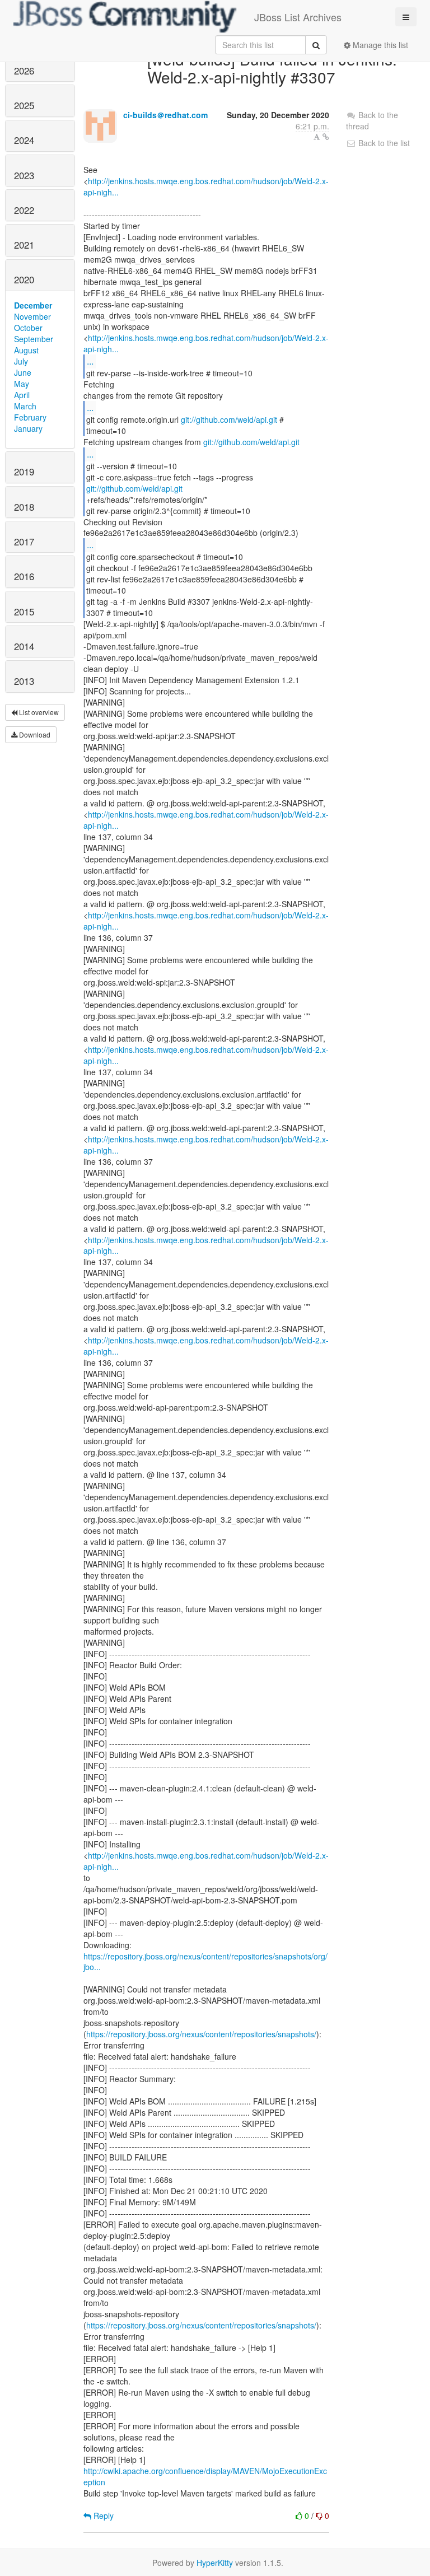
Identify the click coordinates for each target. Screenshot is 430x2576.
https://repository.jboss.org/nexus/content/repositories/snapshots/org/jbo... (205, 1962)
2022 (24, 210)
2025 (24, 105)
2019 (24, 472)
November (32, 316)
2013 (24, 681)
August (26, 350)
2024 (24, 140)
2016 (24, 576)
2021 (24, 245)
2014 (24, 646)
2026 (24, 71)
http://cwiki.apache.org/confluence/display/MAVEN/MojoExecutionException (205, 2476)
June (23, 372)
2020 (24, 279)
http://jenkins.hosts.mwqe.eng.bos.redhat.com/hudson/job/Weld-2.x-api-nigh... (206, 186)
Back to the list (383, 143)
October (28, 328)
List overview (38, 712)
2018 (24, 507)
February (30, 417)
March (25, 406)
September (34, 339)
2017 (24, 542)
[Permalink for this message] (326, 137)
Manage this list (379, 45)
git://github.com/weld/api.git (229, 419)
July (21, 361)
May (22, 384)
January (28, 428)
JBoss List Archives (298, 17)
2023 (24, 175)
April (22, 395)
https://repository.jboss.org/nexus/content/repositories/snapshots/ (201, 2034)
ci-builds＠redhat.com (165, 115)
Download (34, 734)
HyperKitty (215, 2563)
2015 (24, 612)
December (33, 305)
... (90, 361)
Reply (102, 2516)
